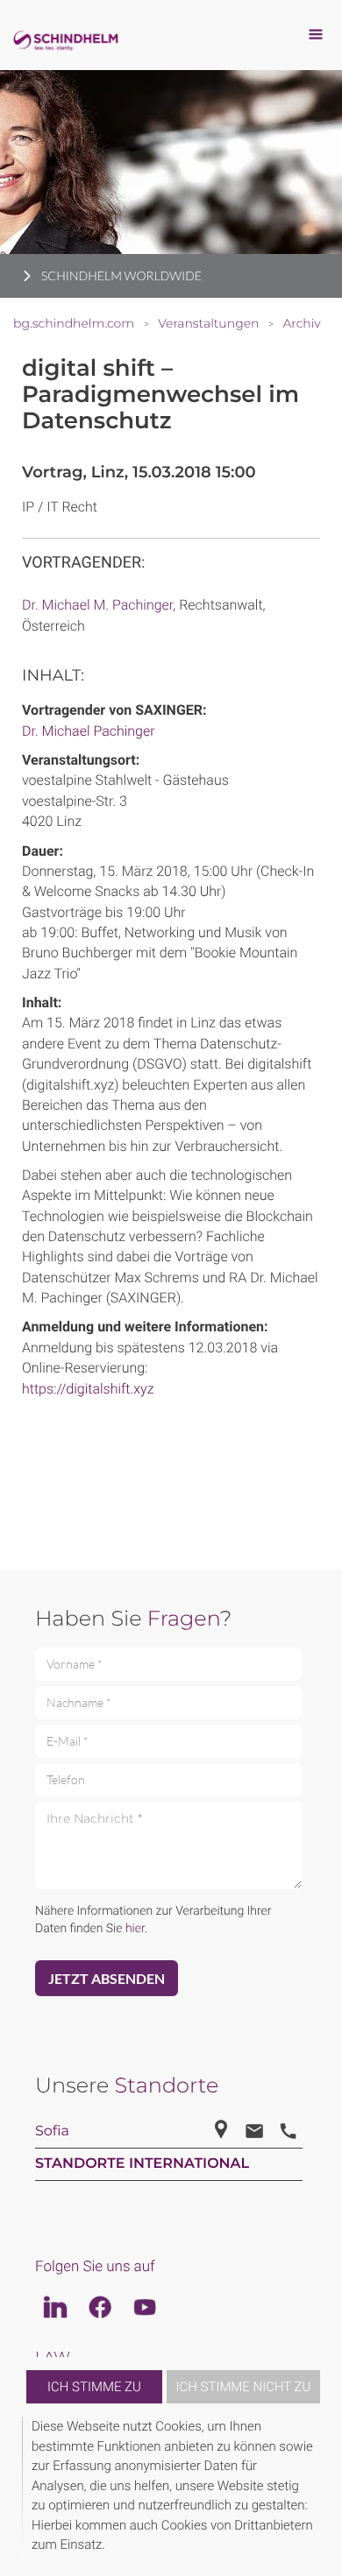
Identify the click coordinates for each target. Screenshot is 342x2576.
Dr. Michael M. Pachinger (97, 605)
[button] (317, 2490)
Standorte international (142, 2164)
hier (135, 1929)
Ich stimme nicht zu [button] (244, 2387)
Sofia (52, 2131)
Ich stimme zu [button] (94, 2387)
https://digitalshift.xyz (88, 1389)
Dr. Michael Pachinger (89, 731)
